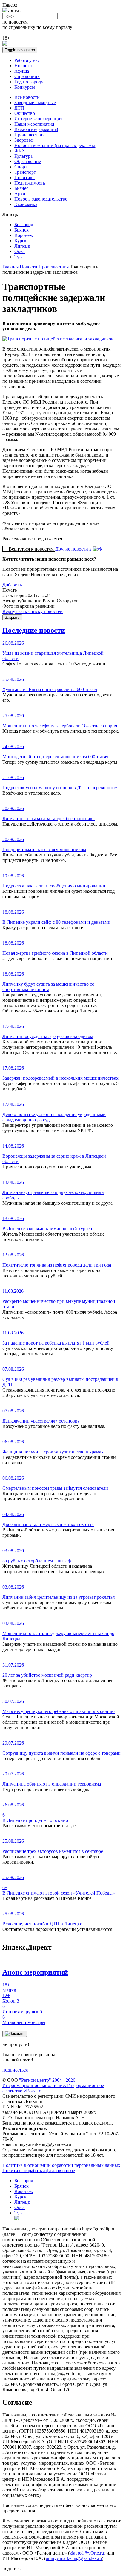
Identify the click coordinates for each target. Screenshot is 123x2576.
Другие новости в (74, 549)
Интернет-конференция (38, 119)
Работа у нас (27, 60)
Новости (23, 66)
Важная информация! (36, 129)
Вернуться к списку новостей (33, 611)
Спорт (21, 167)
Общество (25, 113)
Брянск (21, 230)
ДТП (19, 108)
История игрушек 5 (22, 2009)
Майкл (9, 1988)
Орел (20, 251)
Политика (24, 178)
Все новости (27, 97)
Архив (21, 194)
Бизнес (21, 188)
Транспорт (25, 172)
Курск (20, 241)
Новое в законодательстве (41, 199)
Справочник (27, 76)
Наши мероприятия (34, 124)
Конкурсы (25, 87)
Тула (19, 257)
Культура (23, 156)
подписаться (15, 2070)
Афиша (22, 71)
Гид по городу (29, 82)
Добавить (12, 585)
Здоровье (24, 140)
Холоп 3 (11, 1998)
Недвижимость (30, 183)
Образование (28, 161)
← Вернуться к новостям (29, 549)
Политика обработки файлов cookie (39, 2171)
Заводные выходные (35, 103)
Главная (10, 267)
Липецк (22, 246)
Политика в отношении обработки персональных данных (61, 2165)
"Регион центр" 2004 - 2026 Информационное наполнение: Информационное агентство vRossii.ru (53, 2085)
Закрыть (12, 617)
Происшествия (29, 135)
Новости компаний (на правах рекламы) (55, 145)
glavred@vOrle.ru (87, 2553)
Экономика (26, 204)
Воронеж (24, 235)
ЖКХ (20, 151)
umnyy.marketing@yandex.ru (74, 2558)
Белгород (24, 225)
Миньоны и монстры (24, 2020)
